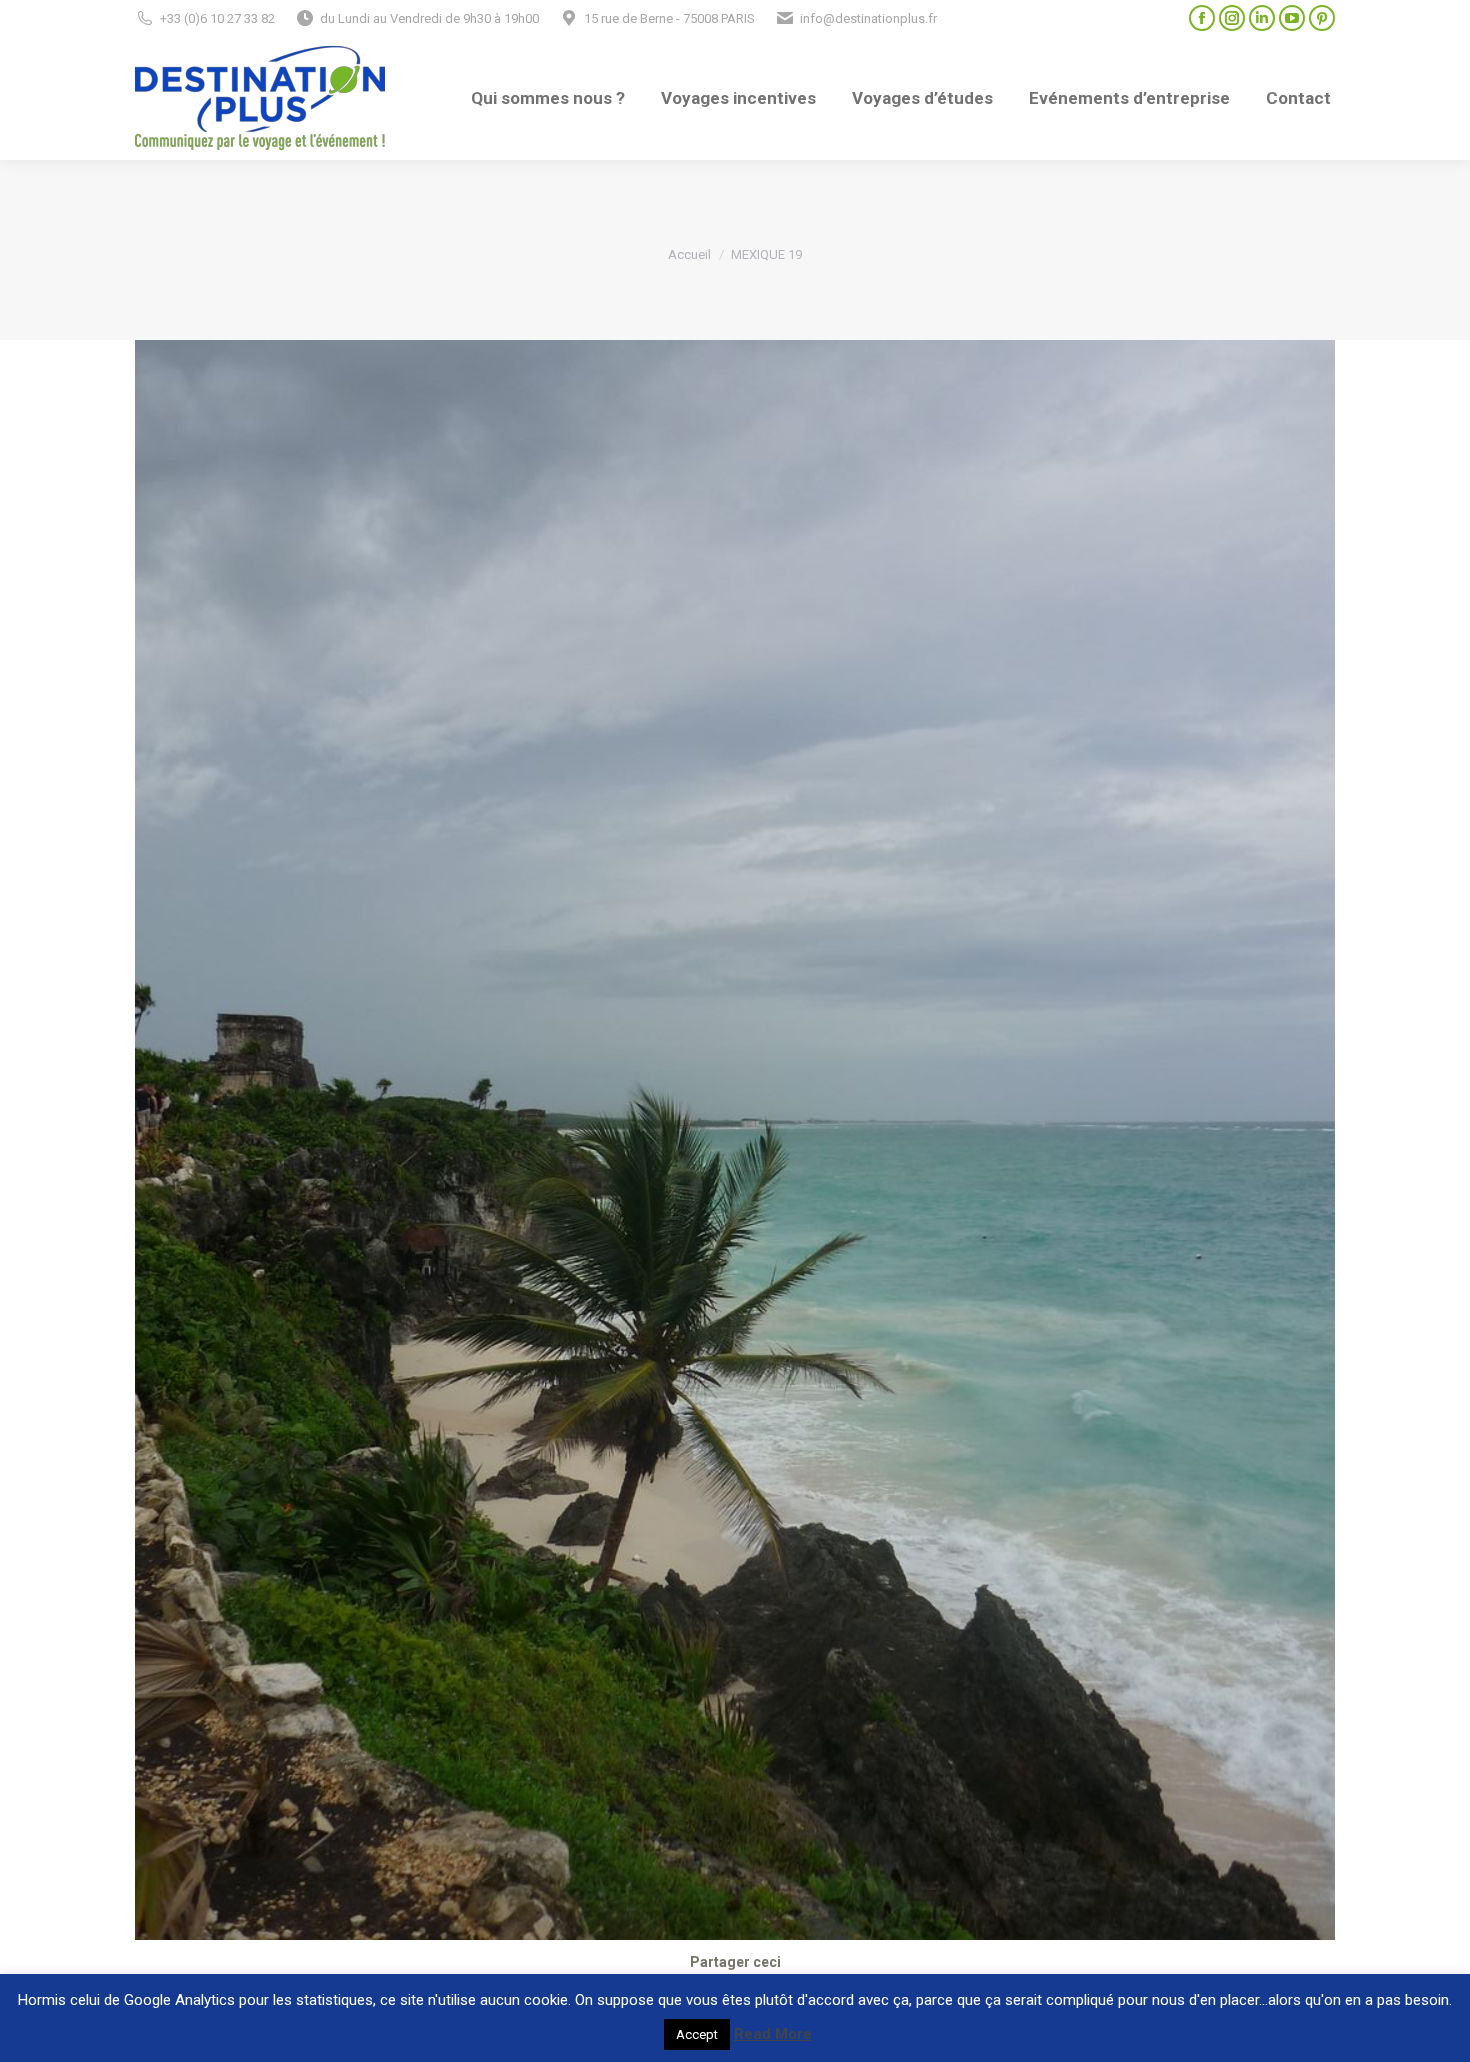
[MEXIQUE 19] (735, 1140)
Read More (773, 2034)
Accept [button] (697, 2034)
